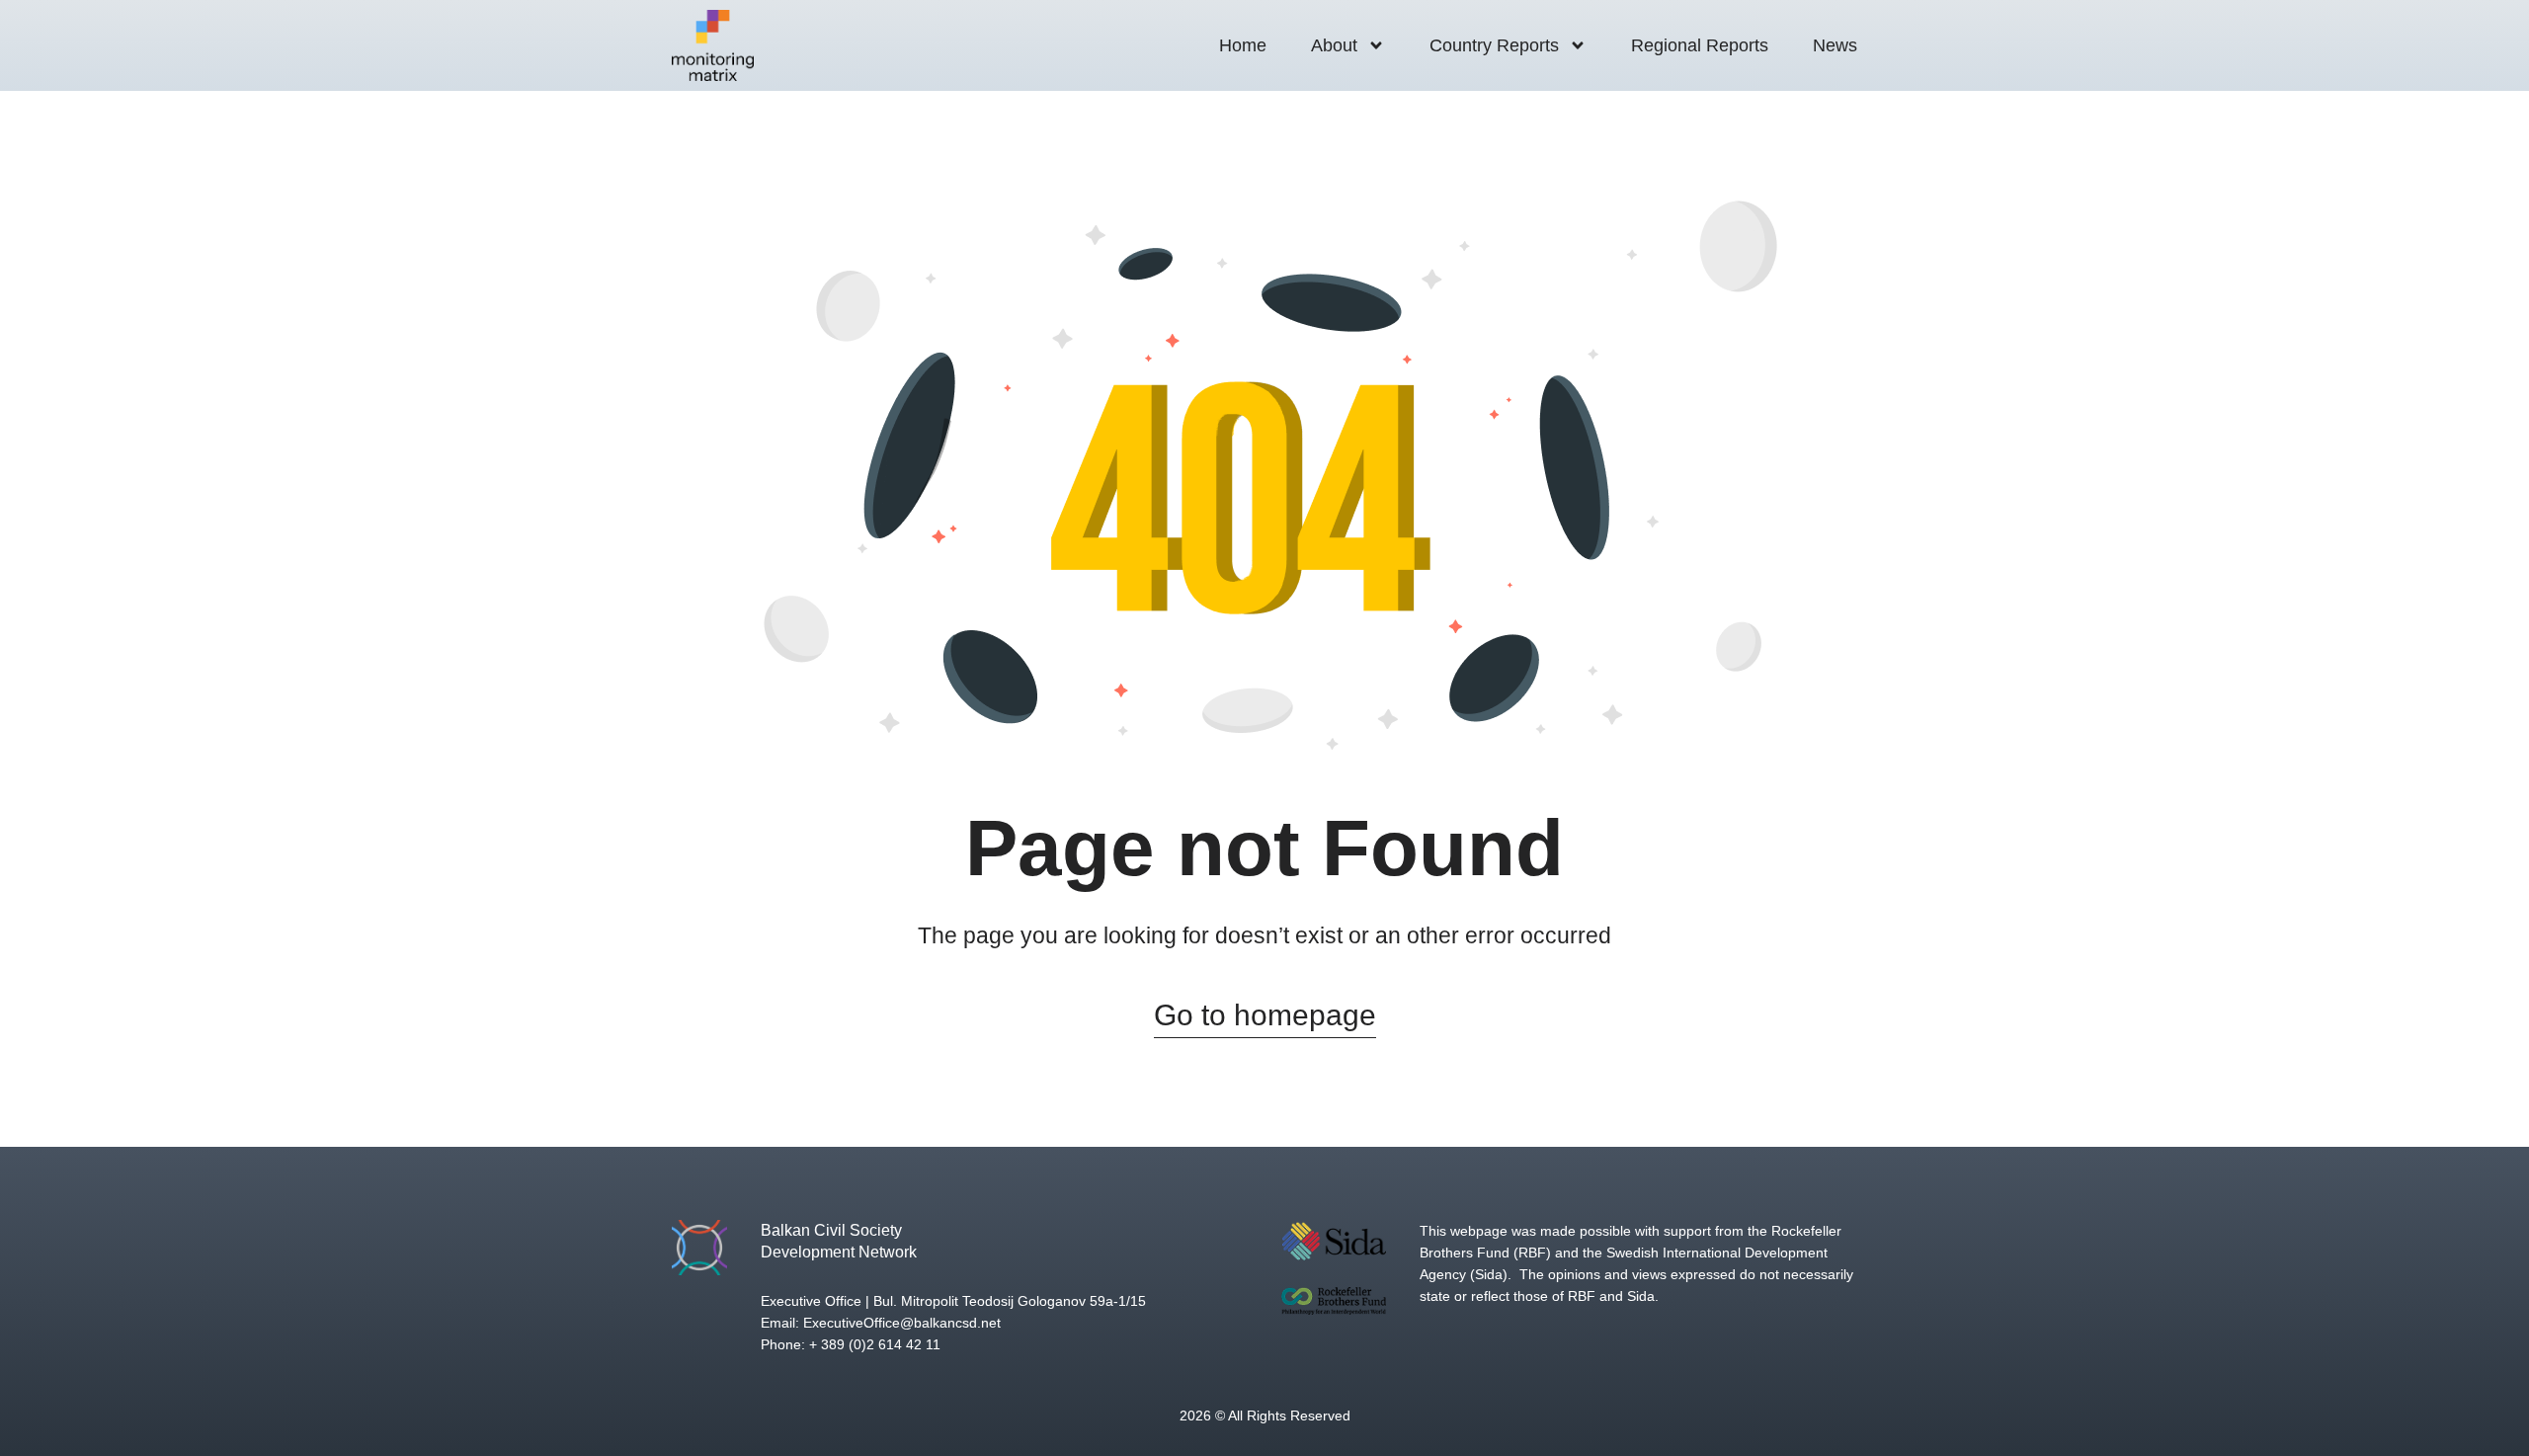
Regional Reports (1700, 45)
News (1835, 45)
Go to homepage (1265, 1015)
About (1334, 45)
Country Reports (1494, 45)
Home (1243, 45)
